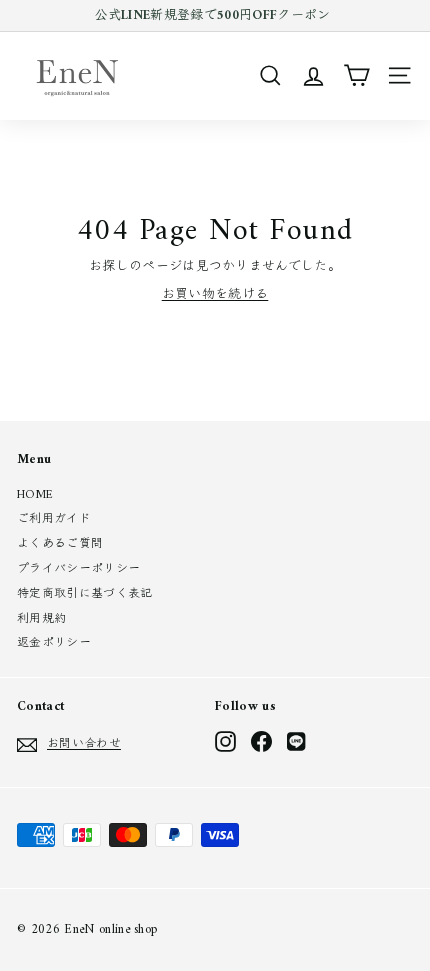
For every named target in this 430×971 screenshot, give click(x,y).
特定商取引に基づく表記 (85, 594)
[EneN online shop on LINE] (297, 741)
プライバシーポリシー (78, 569)
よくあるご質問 (60, 544)
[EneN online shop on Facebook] (261, 741)
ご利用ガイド (54, 519)
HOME (35, 495)
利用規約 (41, 619)
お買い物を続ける (215, 294)
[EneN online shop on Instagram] (225, 741)
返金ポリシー (54, 643)
